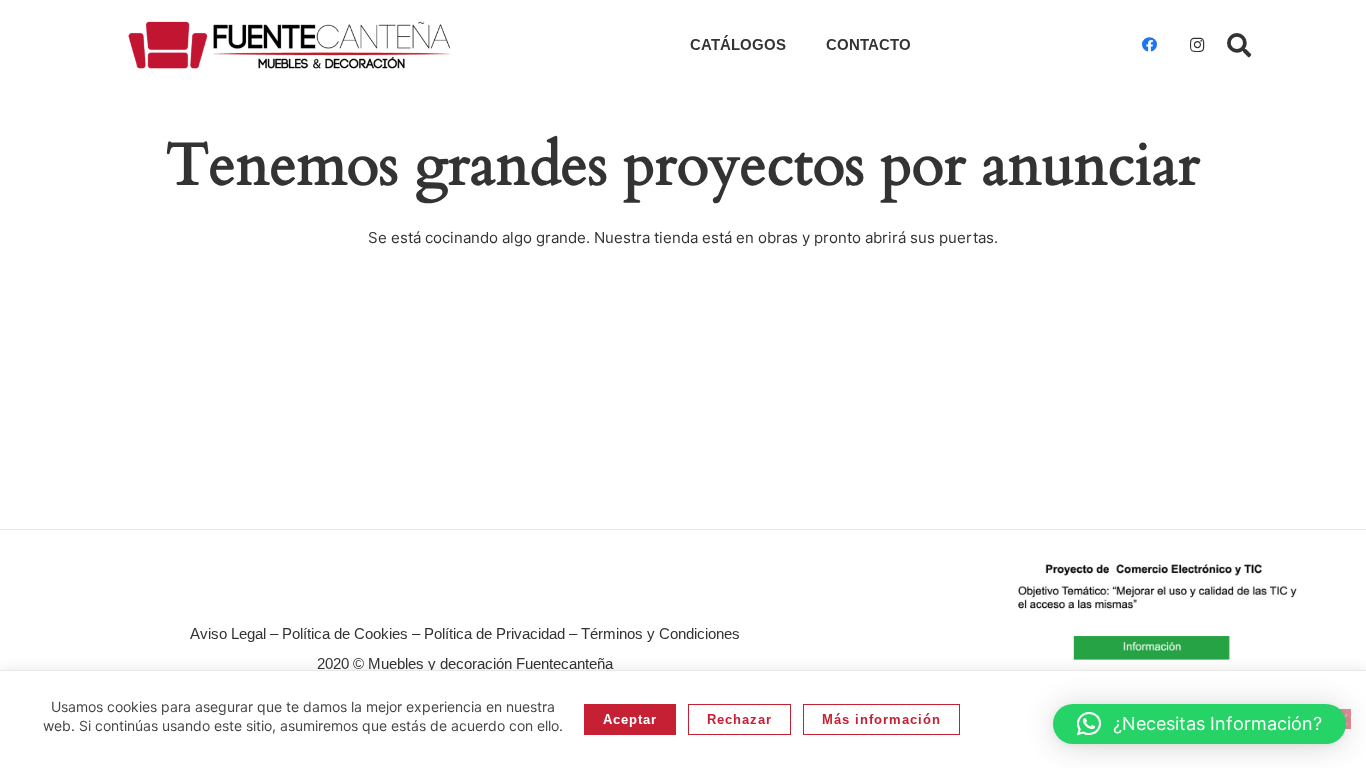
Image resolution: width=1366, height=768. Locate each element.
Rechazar (739, 719)
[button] (1238, 45)
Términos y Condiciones (660, 633)
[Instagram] (1197, 45)
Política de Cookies (345, 633)
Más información (881, 719)
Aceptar (630, 719)
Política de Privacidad (494, 633)
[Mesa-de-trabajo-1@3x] (289, 45)
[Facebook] (1149, 45)
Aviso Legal (228, 633)
